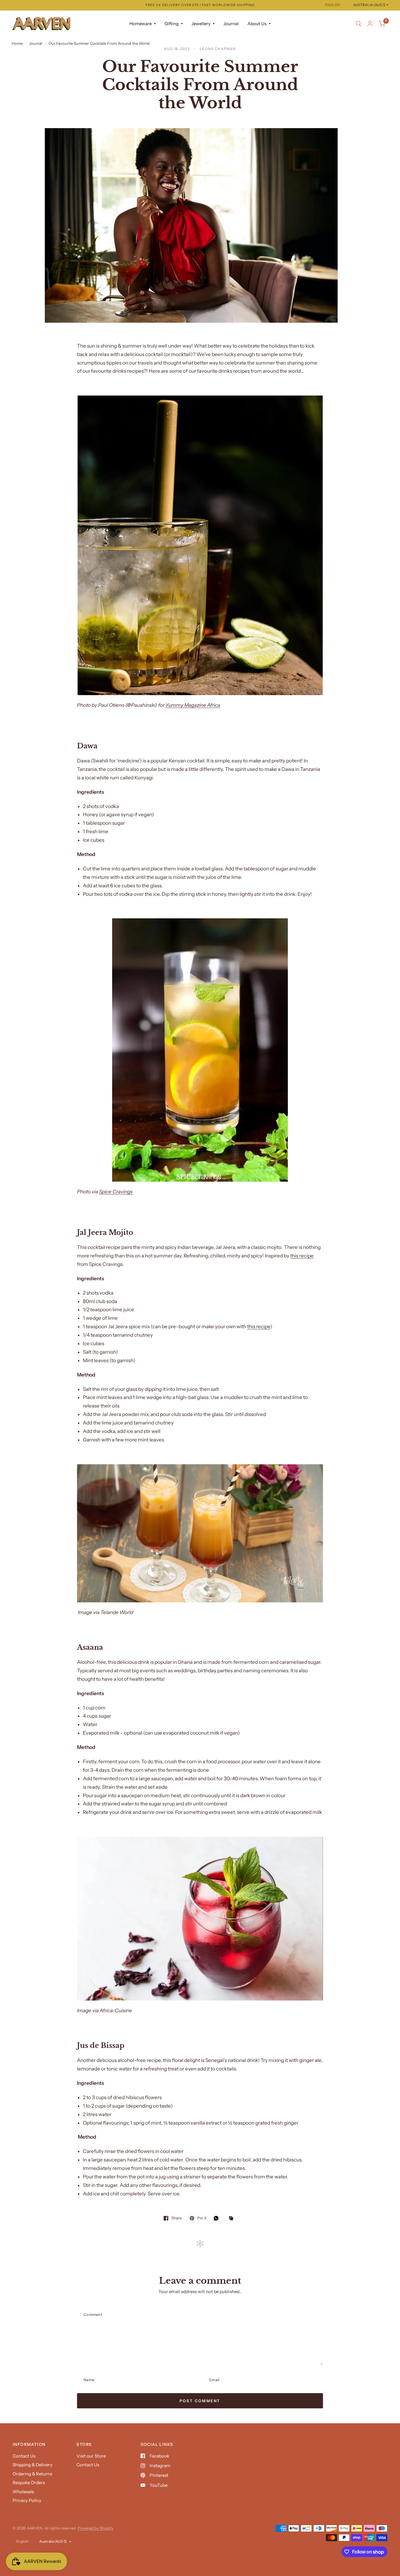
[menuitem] (143, 24)
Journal (231, 24)
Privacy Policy (27, 2500)
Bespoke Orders (29, 2483)
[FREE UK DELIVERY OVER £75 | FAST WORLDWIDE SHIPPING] (200, 5)
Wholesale (23, 2492)
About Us (257, 24)
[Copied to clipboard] (233, 2218)
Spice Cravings (116, 1192)
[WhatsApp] (218, 2218)
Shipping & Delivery (33, 2465)
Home (17, 43)
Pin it (202, 2218)
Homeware (141, 24)
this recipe (302, 1256)
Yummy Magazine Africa (193, 705)
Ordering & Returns (32, 2474)
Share (176, 2218)
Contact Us (24, 2456)
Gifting (172, 24)
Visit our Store (91, 2456)
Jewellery (201, 24)
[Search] (359, 24)
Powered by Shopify (95, 2528)
